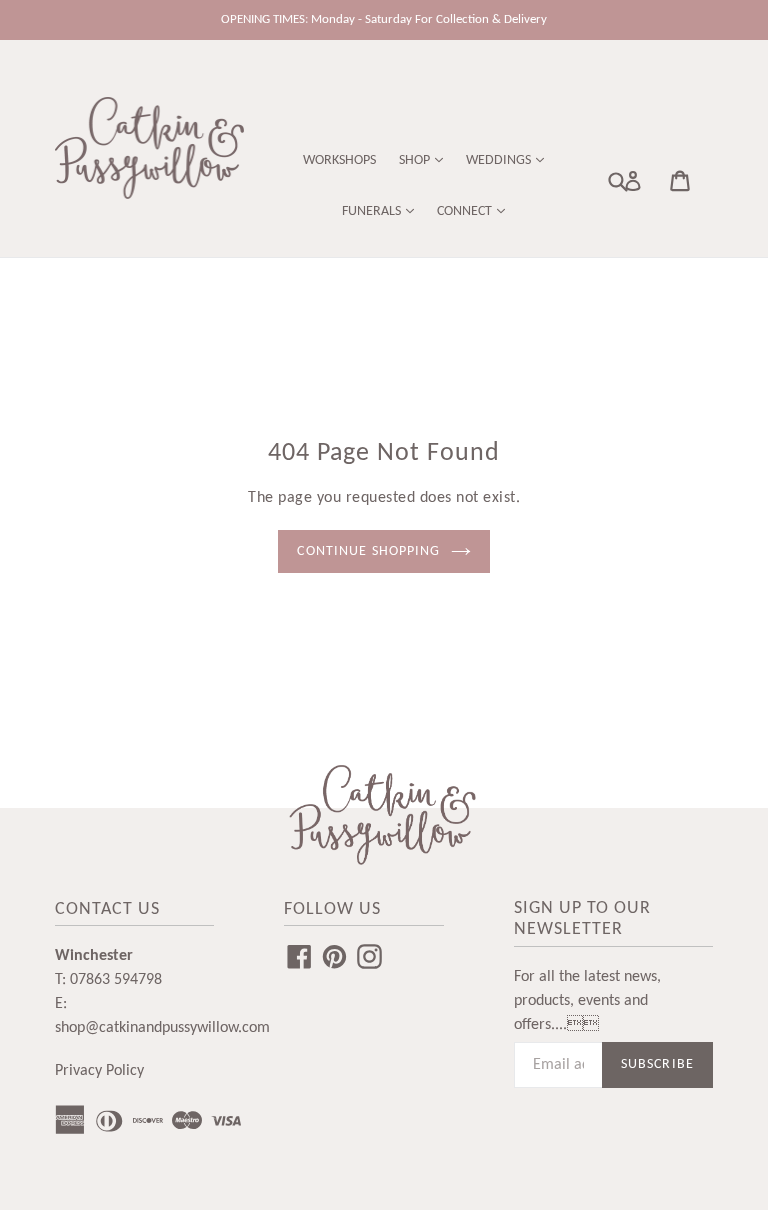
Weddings (500, 160)
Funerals (373, 211)
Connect (466, 211)
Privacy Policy (99, 1071)
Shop (416, 160)
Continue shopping (368, 551)
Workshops (339, 160)
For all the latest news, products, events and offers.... (587, 1001)
